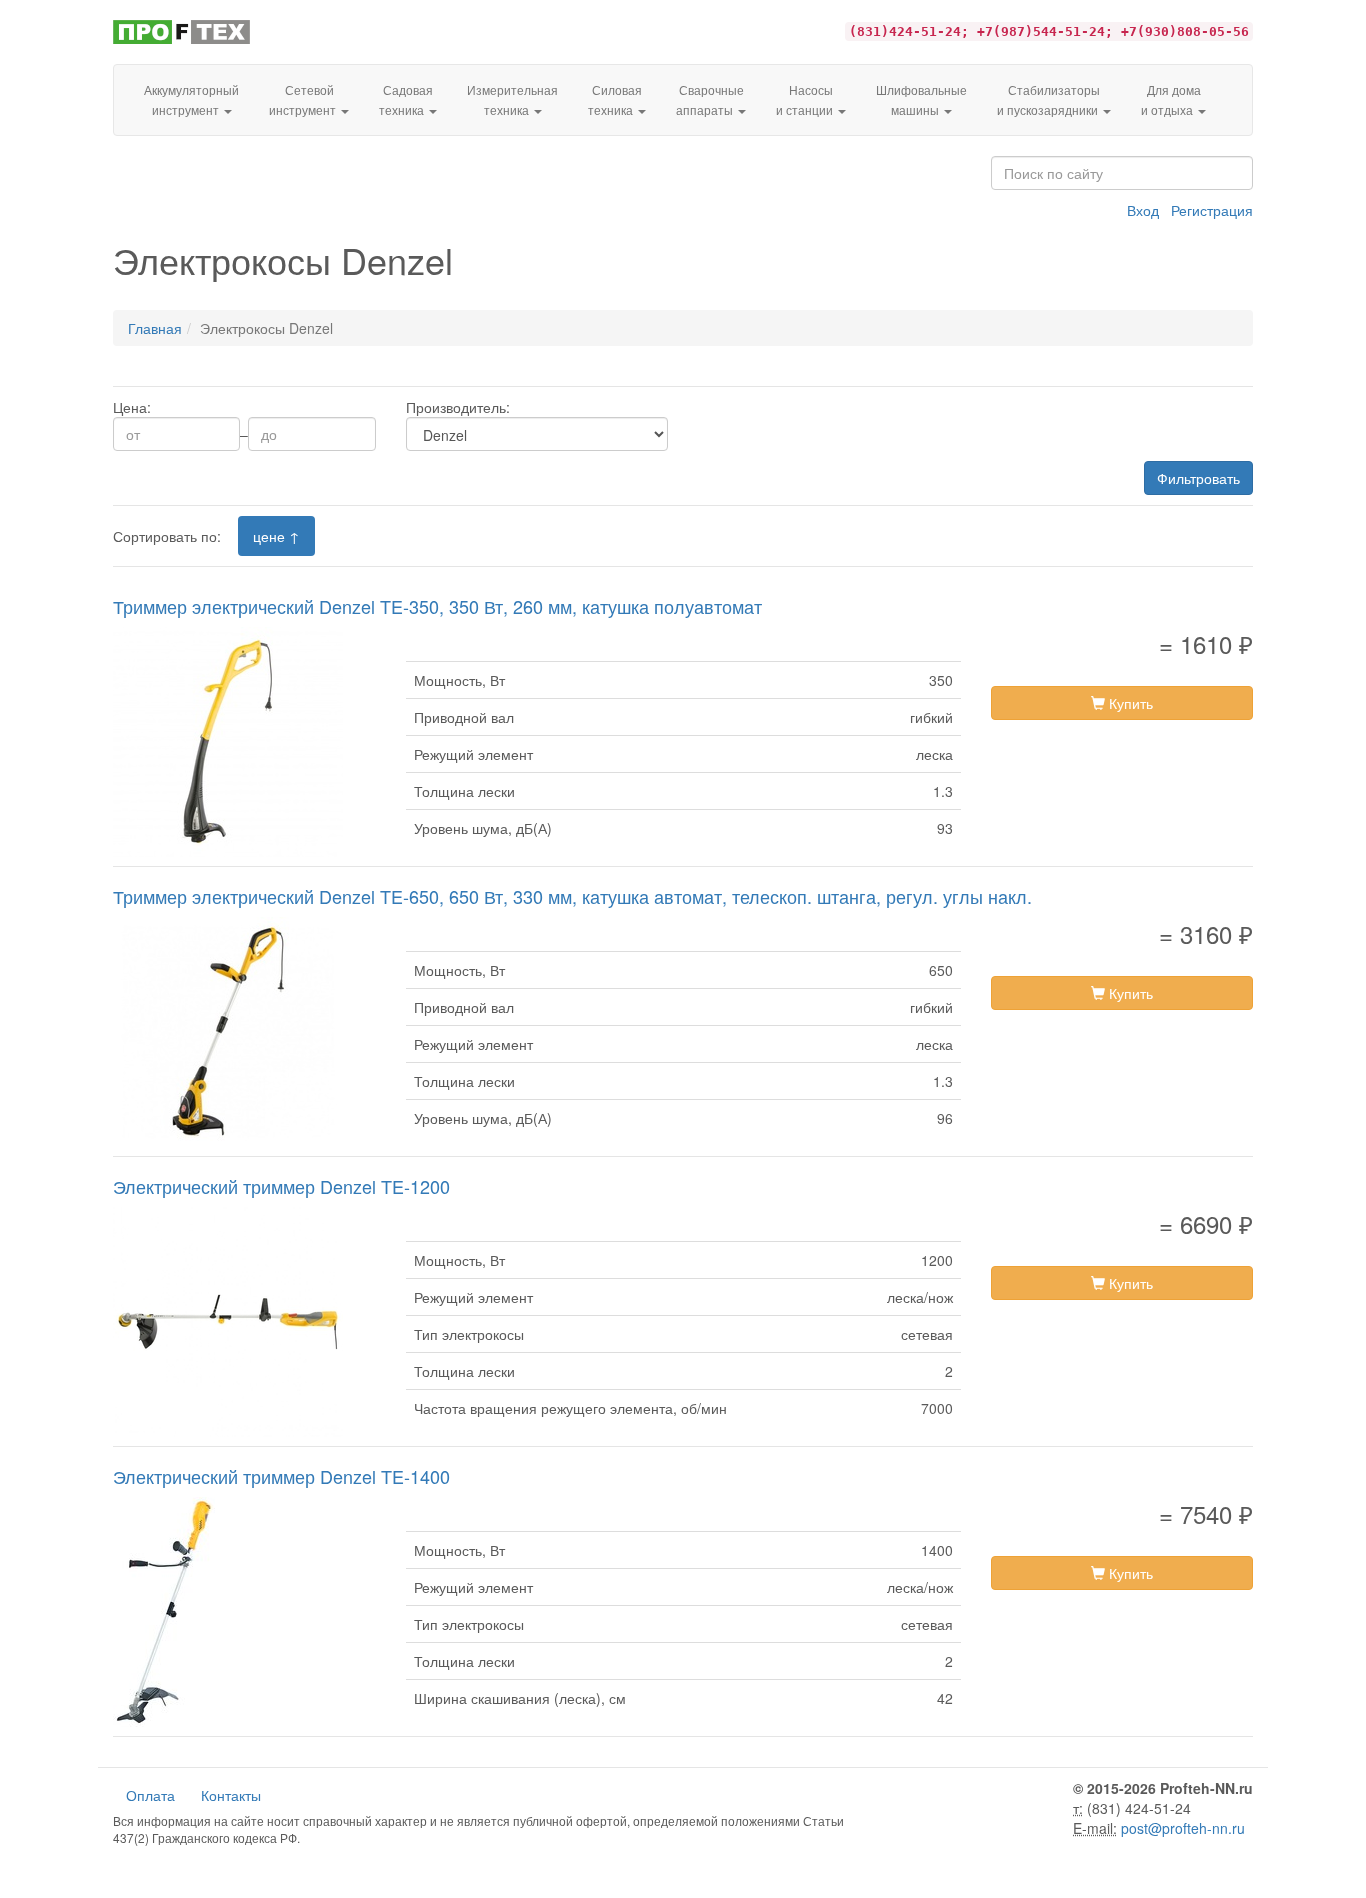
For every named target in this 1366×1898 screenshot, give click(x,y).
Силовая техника (615, 99)
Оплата (150, 1795)
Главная (155, 328)
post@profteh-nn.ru (1183, 1828)
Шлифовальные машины (921, 99)
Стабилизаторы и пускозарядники (1049, 99)
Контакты (231, 1795)
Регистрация (1212, 210)
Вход (1143, 210)
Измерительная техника (512, 99)
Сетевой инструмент (304, 99)
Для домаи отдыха (1171, 99)
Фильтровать (1198, 478)
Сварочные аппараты (710, 99)
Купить (1129, 703)
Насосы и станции (806, 99)
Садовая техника (406, 99)
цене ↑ (276, 536)
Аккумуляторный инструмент (191, 99)
